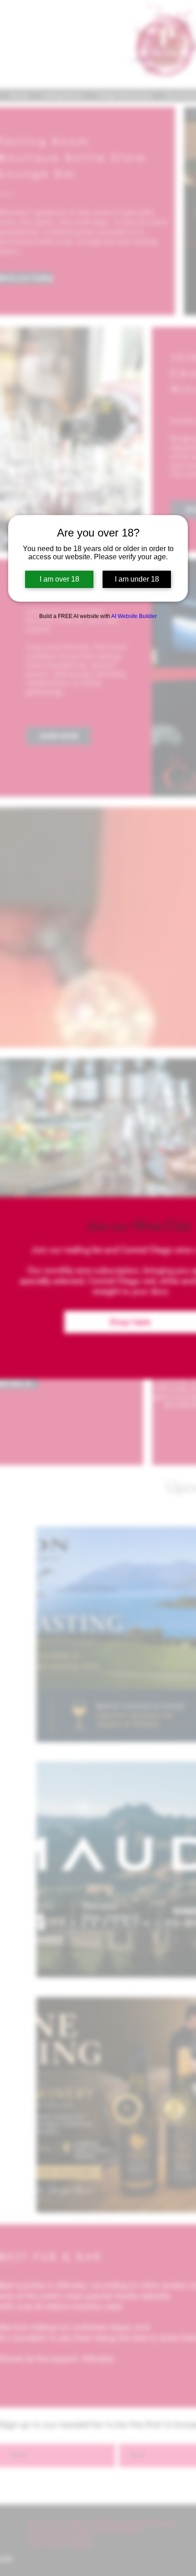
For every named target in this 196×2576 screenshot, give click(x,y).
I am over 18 (59, 579)
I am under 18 (137, 579)
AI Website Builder (134, 616)
